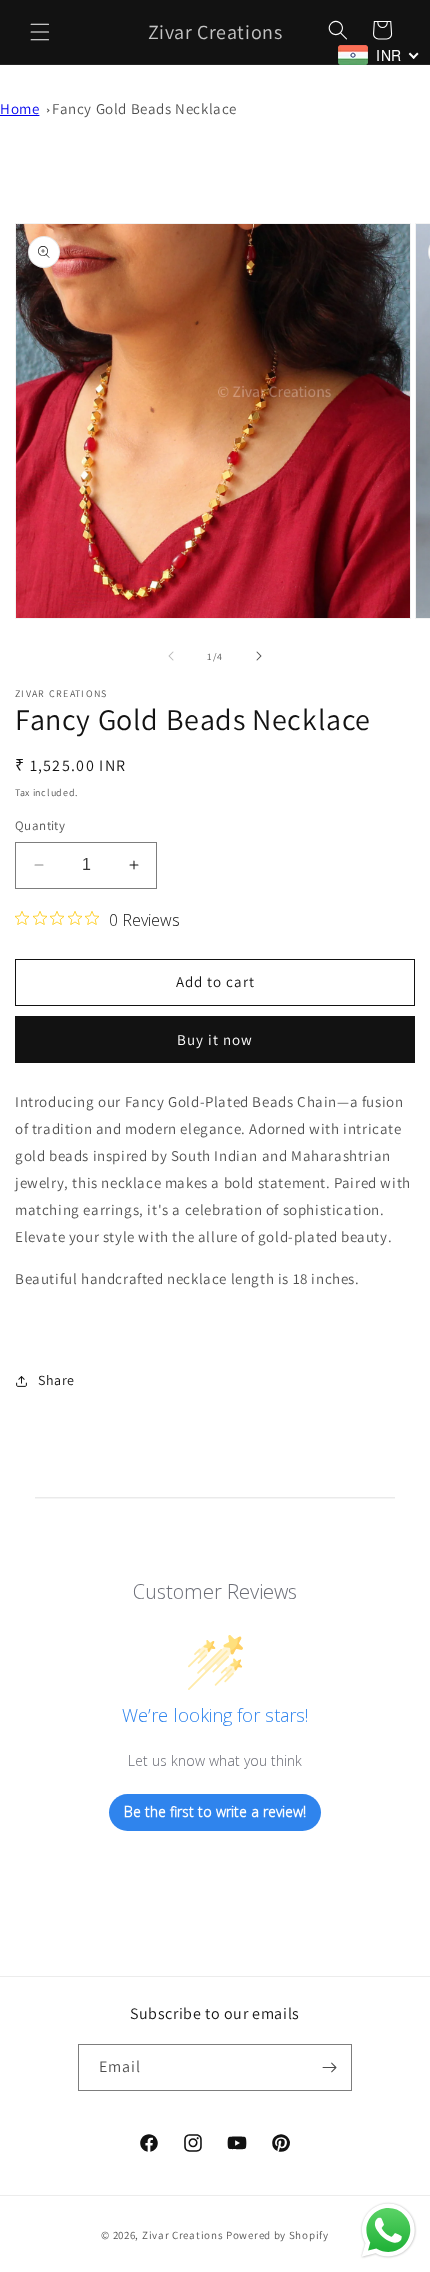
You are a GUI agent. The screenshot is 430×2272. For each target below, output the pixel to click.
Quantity (40, 825)
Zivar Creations (183, 2235)
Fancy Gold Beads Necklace (144, 108)
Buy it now (215, 1039)
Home (19, 108)
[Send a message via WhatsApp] (388, 2230)
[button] (40, 32)
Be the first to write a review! (215, 1811)
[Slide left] (171, 656)
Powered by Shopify (277, 2235)
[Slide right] (259, 656)
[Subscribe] (329, 2067)
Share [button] (56, 1380)
